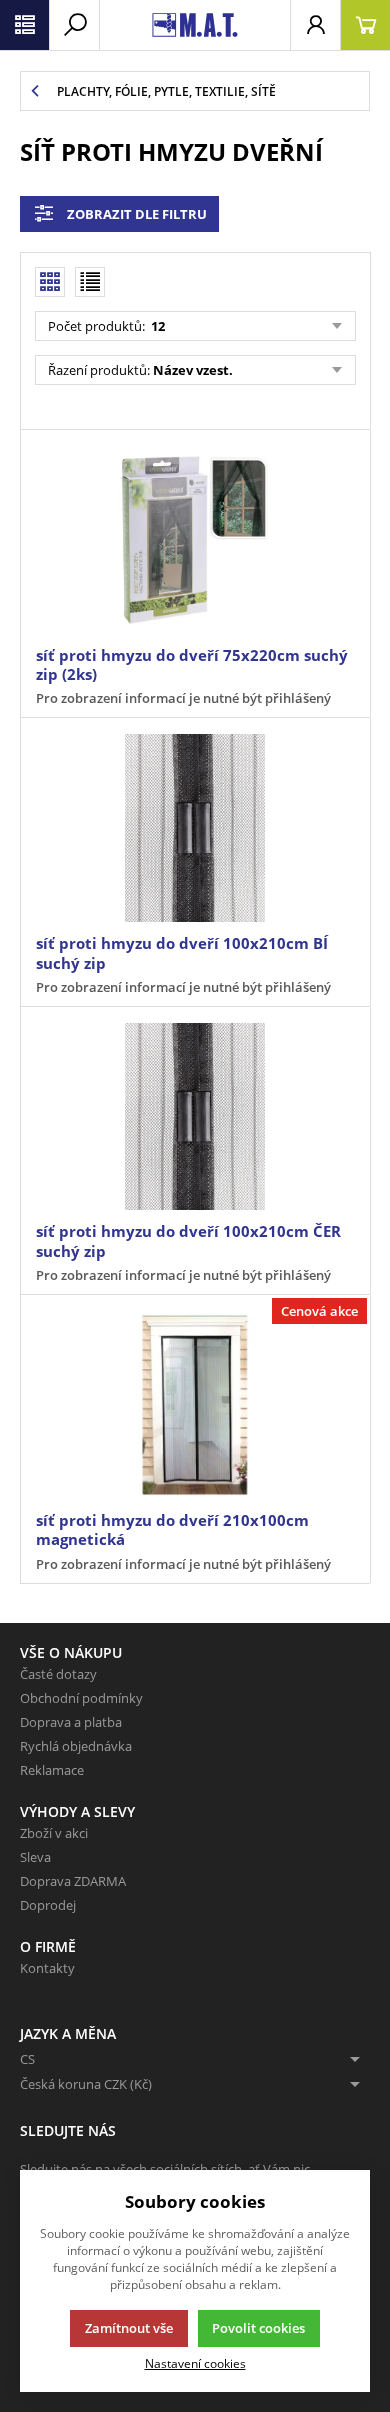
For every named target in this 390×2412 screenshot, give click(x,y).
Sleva (35, 1857)
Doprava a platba (71, 1722)
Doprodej (48, 1905)
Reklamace (52, 1770)
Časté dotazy (58, 1674)
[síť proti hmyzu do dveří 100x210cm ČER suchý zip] (195, 1117)
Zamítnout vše (129, 2328)
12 (156, 326)
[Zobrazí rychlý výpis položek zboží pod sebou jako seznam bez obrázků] (90, 282)
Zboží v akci (54, 1833)
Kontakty (47, 1968)
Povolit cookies (258, 2328)
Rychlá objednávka (76, 1746)
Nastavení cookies (195, 2363)
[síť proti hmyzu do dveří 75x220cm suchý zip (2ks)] (195, 540)
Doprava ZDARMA (73, 1881)
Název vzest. (193, 370)
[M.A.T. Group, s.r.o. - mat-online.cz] (195, 25)
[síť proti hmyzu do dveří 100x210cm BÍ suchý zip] (195, 828)
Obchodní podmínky (81, 1698)
